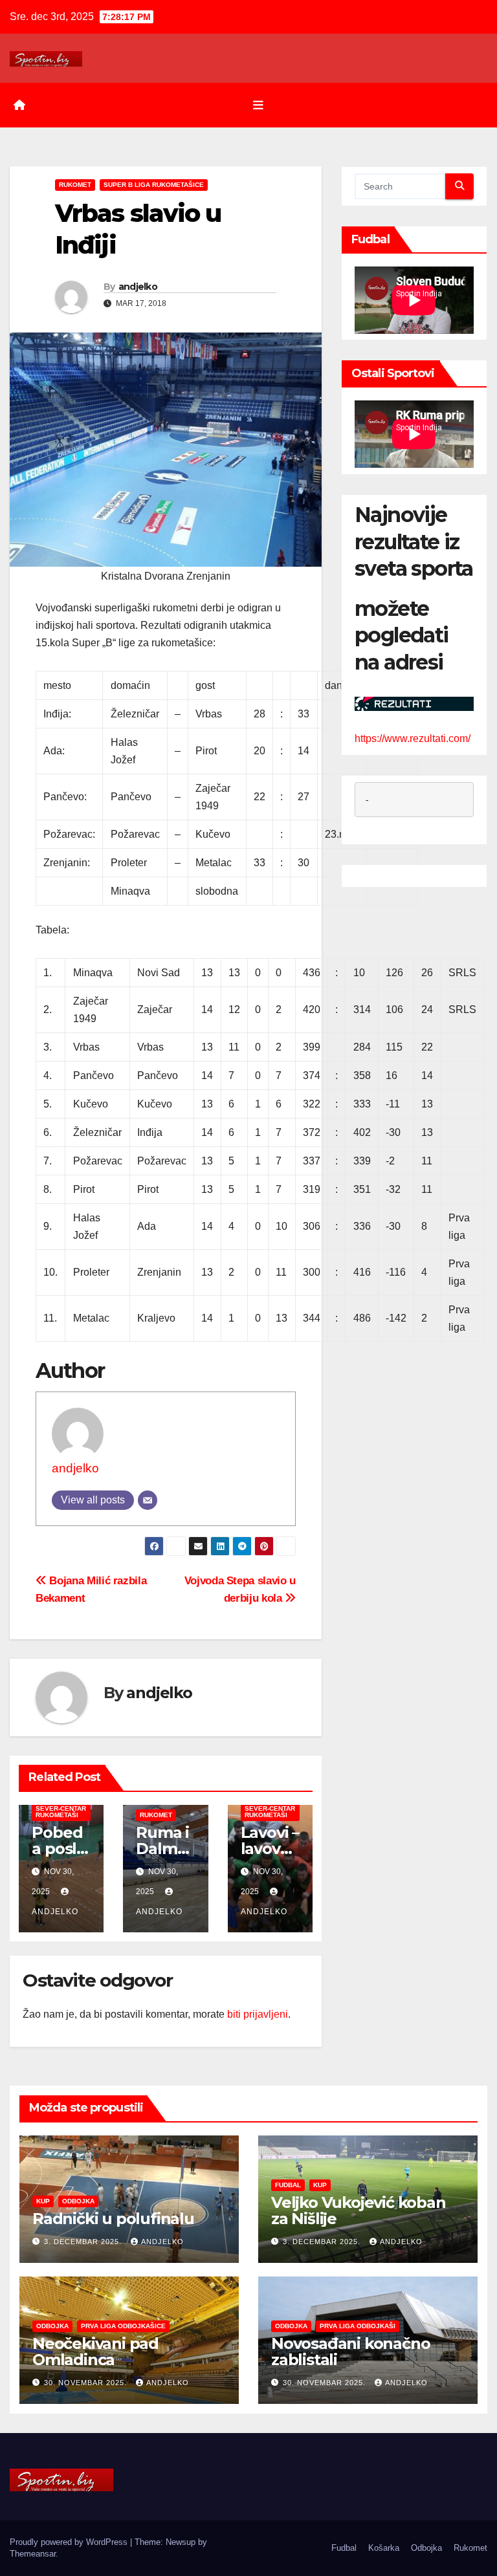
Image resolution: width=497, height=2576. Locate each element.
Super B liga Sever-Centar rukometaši (61, 1808)
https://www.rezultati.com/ (413, 738)
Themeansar (33, 2554)
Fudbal (288, 2185)
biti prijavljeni (258, 2014)
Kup (43, 2201)
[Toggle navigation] (258, 105)
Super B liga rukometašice (154, 185)
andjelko (138, 287)
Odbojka (78, 2201)
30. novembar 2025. (87, 2383)
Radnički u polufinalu (113, 2219)
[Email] (148, 1500)
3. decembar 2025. (84, 2242)
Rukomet (75, 185)
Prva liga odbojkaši (358, 2326)
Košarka (384, 2548)
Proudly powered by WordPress (70, 2542)
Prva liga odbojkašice (123, 2326)
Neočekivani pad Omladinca (95, 2352)
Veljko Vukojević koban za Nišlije (359, 2210)
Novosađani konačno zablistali (350, 2352)
